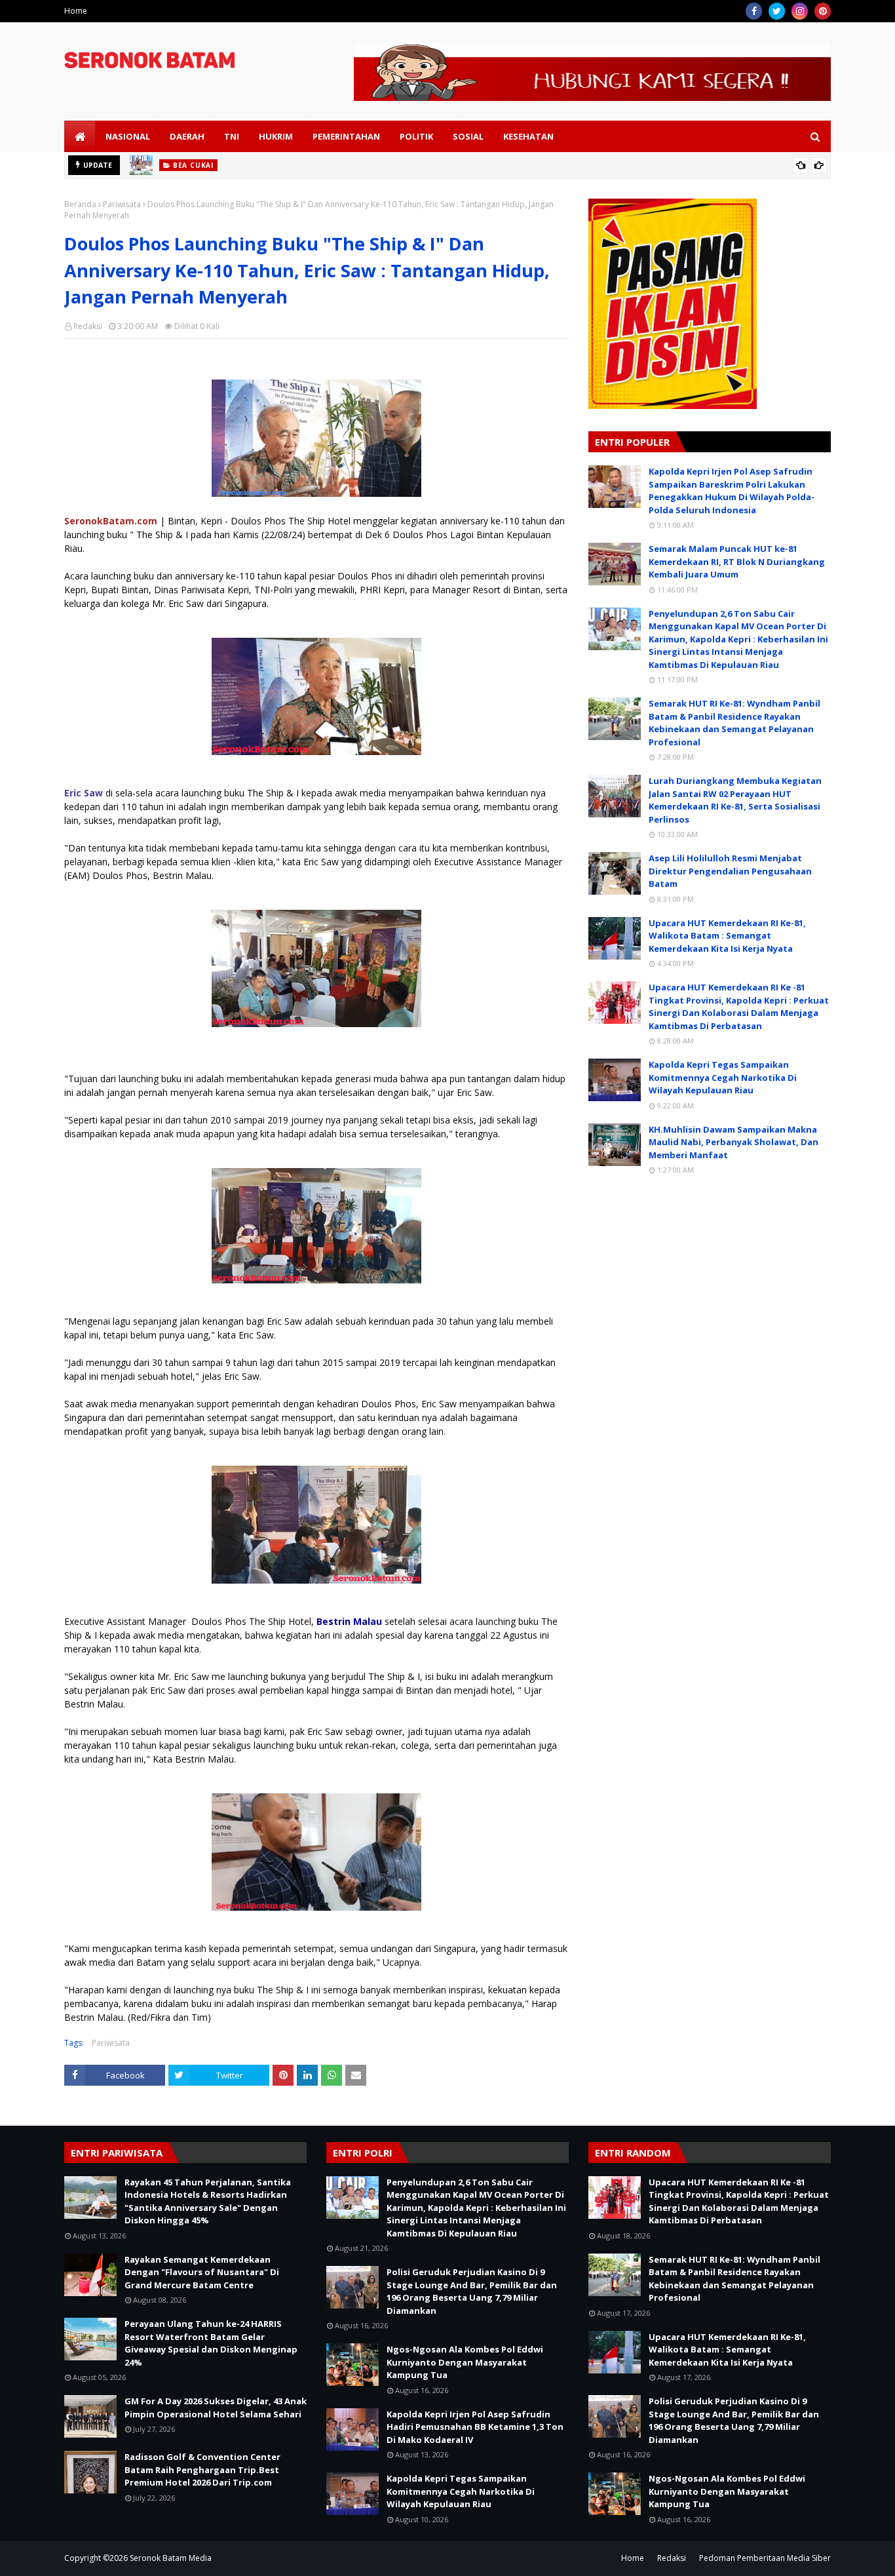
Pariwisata (122, 204)
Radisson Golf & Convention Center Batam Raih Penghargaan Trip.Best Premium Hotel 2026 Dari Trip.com (202, 2469)
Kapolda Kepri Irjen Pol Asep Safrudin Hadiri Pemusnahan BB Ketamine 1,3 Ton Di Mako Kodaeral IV (475, 2427)
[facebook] (754, 11)
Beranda (80, 204)
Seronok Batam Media (171, 2558)
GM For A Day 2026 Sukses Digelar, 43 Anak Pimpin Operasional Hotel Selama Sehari (216, 2408)
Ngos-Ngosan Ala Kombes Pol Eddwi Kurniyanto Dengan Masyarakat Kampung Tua (465, 2362)
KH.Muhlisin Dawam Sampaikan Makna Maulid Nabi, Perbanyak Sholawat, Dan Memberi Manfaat (733, 1142)
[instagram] (800, 11)
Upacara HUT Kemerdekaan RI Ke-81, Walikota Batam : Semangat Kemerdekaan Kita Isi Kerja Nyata (727, 936)
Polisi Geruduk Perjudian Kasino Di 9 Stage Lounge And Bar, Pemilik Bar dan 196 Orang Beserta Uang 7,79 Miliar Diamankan (472, 2291)
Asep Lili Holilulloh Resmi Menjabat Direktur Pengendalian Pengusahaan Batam (730, 871)
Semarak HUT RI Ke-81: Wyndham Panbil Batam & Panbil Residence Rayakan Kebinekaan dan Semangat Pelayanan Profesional (734, 723)
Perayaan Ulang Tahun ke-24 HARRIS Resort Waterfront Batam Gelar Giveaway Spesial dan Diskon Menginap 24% (211, 2343)
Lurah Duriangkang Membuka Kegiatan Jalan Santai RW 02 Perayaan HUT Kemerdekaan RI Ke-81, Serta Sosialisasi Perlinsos (735, 800)
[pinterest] (823, 11)
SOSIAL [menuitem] (468, 136)
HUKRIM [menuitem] (276, 136)
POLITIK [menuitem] (416, 136)
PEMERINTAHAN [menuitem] (346, 136)
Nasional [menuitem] (128, 136)
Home (76, 11)
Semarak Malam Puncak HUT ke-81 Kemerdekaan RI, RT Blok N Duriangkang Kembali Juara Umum (737, 561)
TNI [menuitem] (232, 136)
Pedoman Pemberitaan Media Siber (765, 2558)
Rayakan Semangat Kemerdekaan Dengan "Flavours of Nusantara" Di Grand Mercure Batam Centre (202, 2272)
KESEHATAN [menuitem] (528, 136)
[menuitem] (80, 136)
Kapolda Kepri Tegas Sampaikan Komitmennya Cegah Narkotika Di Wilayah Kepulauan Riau (723, 1077)
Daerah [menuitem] (187, 136)
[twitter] (777, 11)
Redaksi (88, 326)
